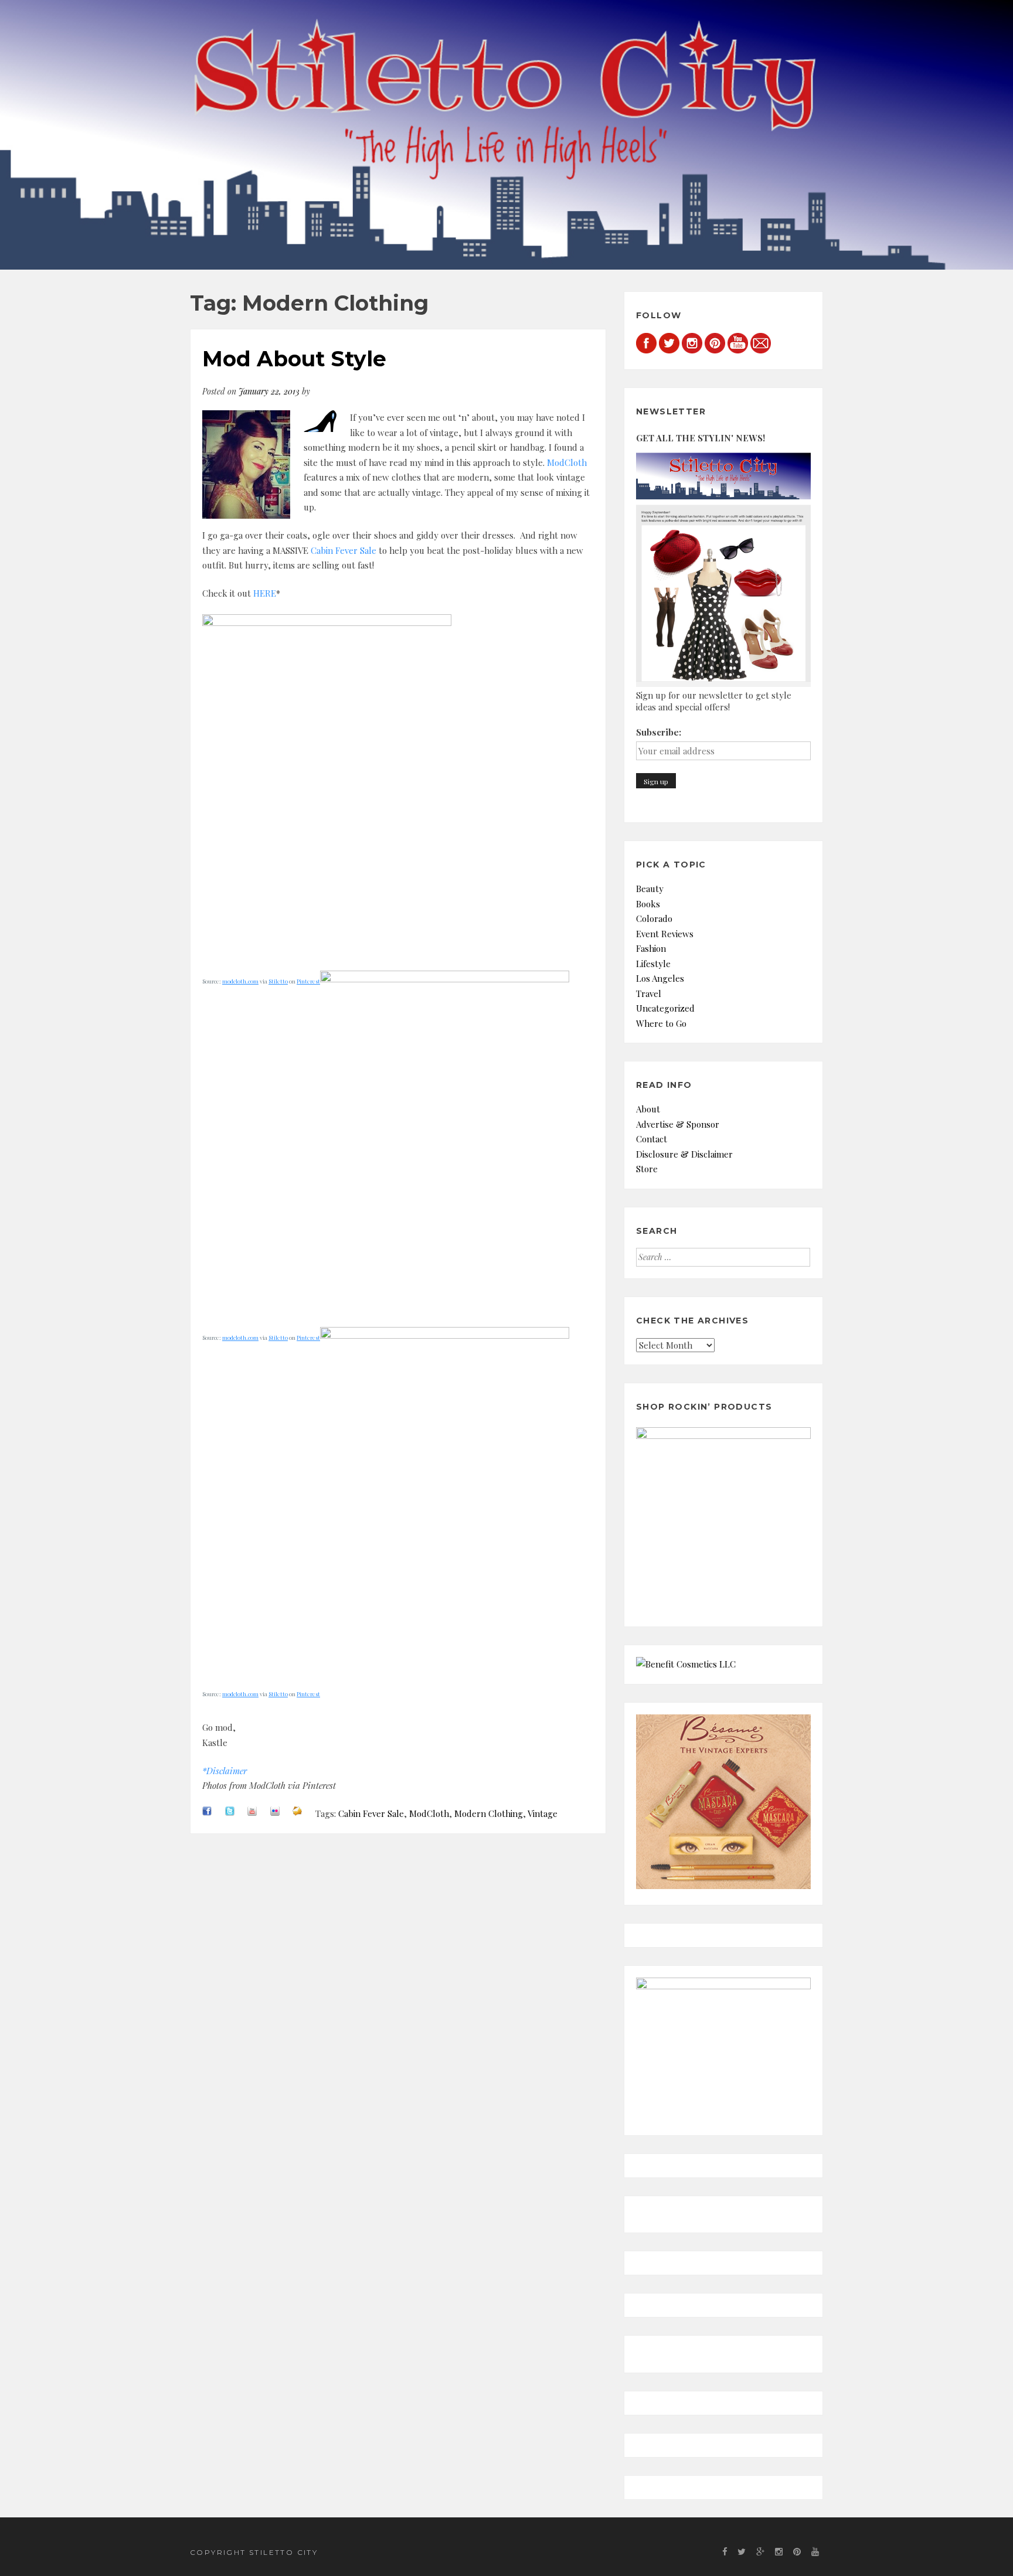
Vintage (543, 1813)
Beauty (650, 889)
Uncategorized (665, 1008)
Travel (649, 993)
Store (647, 1169)
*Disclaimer (225, 1771)
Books (648, 904)
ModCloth (567, 462)
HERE (265, 593)
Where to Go (661, 1023)
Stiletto (278, 981)
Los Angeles (660, 978)
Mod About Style (294, 359)
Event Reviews (665, 934)
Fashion (651, 948)
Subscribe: (659, 732)
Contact (652, 1139)
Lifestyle (653, 964)
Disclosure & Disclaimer (684, 1154)
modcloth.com (240, 981)
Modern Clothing (489, 1813)
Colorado (654, 918)
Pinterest (308, 981)
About (648, 1109)
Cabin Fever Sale (344, 550)
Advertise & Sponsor (678, 1124)
